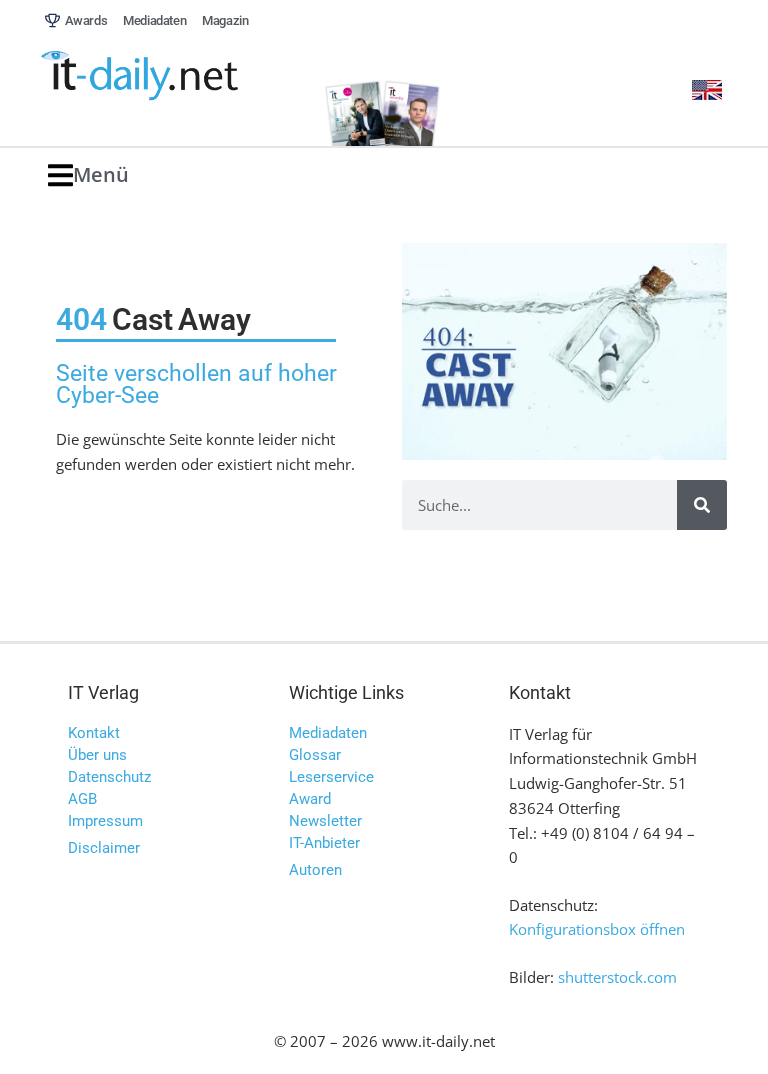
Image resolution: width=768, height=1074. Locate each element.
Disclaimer (104, 848)
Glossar (315, 755)
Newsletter (325, 821)
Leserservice (331, 777)
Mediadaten (328, 733)
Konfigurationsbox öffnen (597, 929)
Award (310, 799)
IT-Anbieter (324, 843)
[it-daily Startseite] (172, 76)
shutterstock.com (617, 977)
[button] (88, 175)
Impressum (105, 821)
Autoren (315, 870)
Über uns (97, 755)
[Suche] (702, 505)
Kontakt (94, 733)
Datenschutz (109, 777)
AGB (82, 799)
